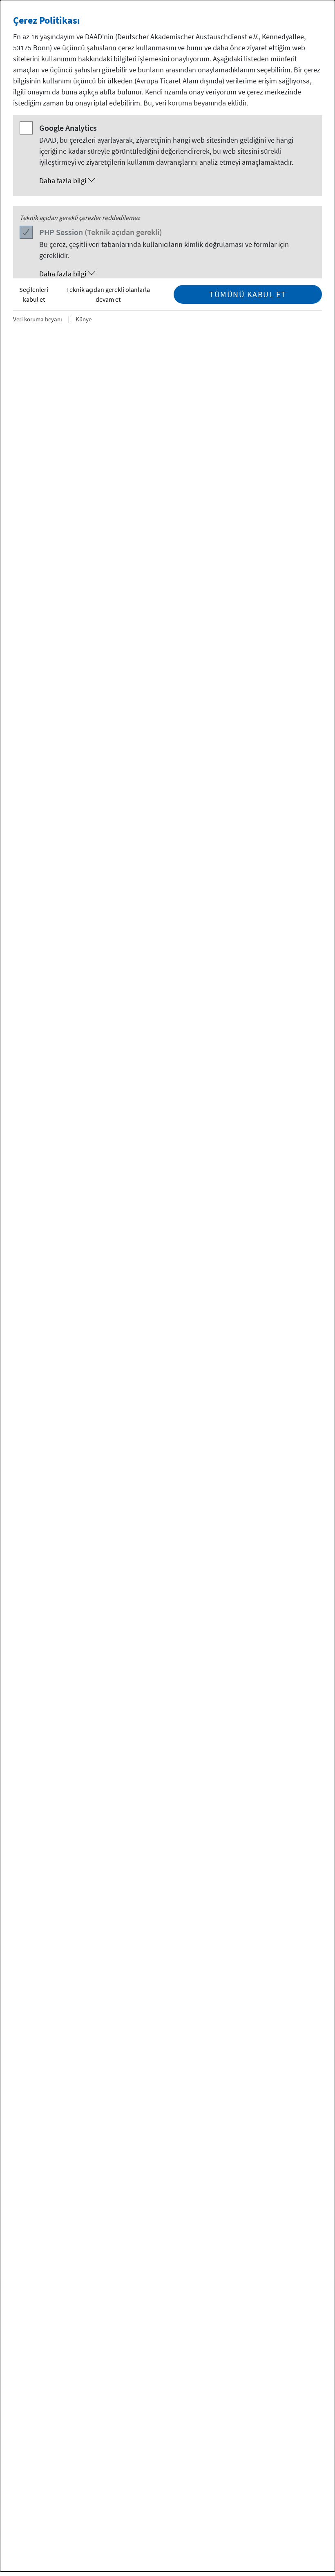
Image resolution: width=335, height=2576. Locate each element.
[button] (176, 181)
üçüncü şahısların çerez (98, 48)
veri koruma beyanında (191, 103)
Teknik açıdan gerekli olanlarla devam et (108, 294)
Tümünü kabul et (248, 294)
